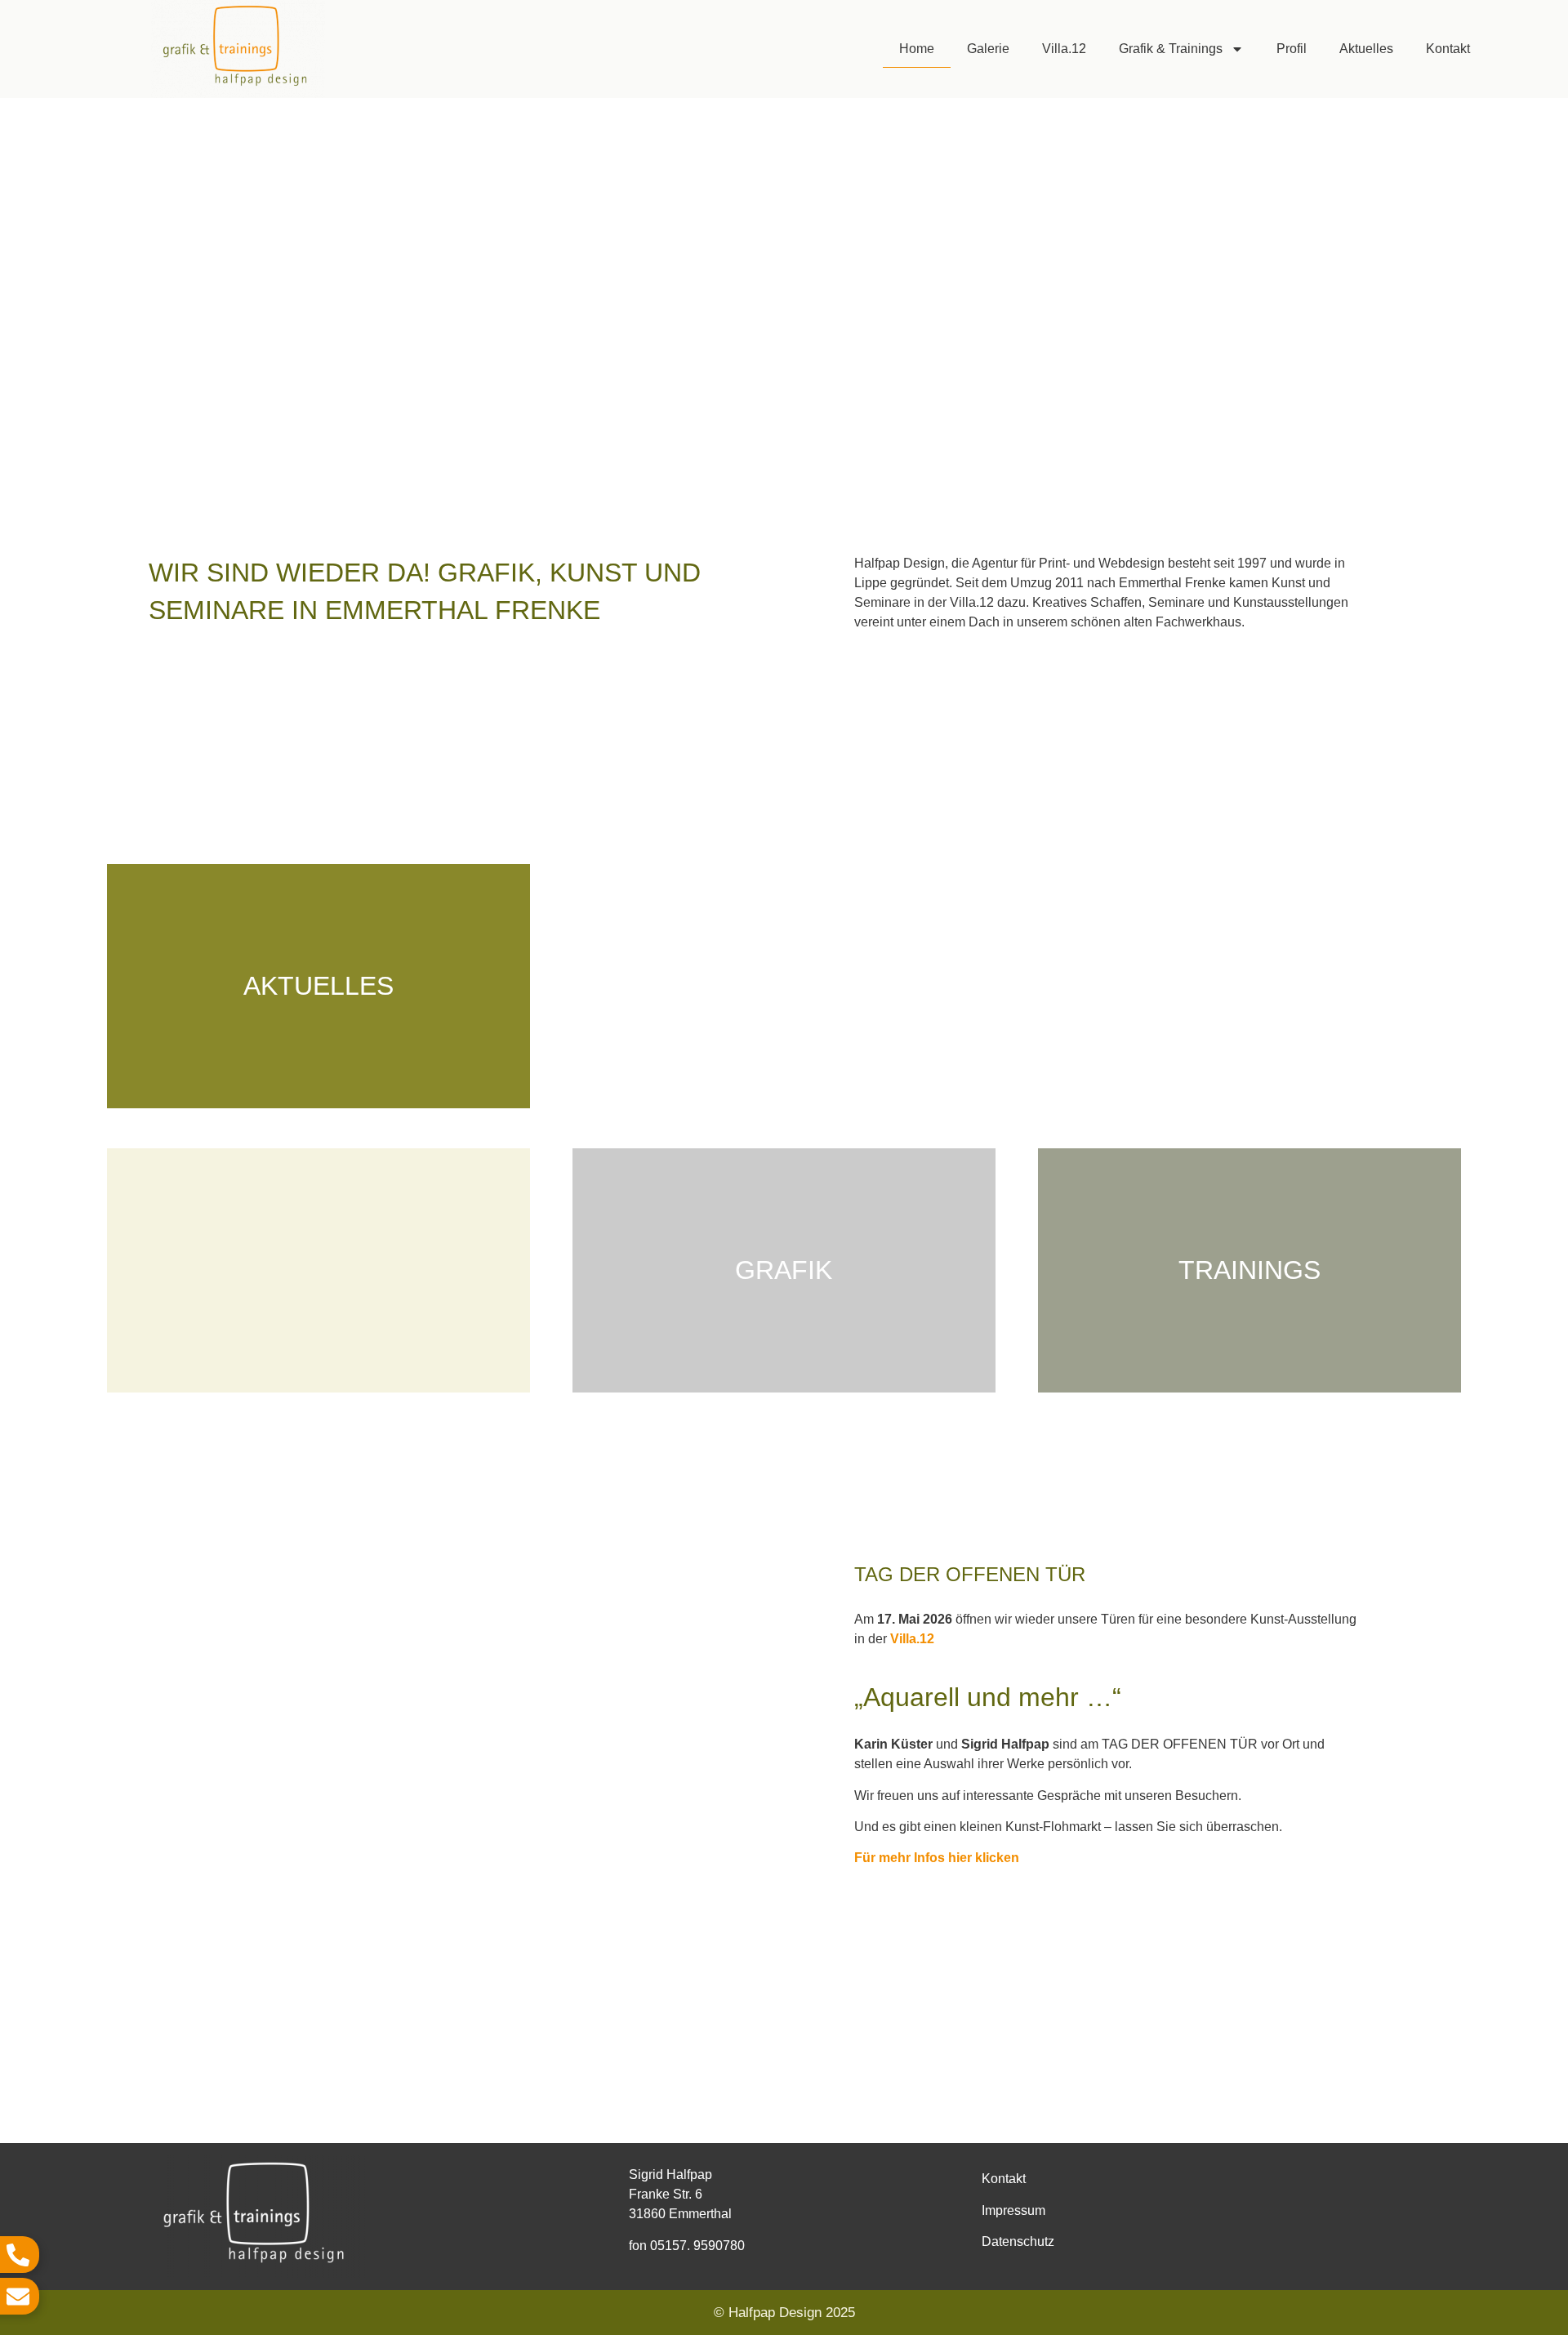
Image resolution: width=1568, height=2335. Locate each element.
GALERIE (784, 986)
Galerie (988, 49)
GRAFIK (784, 1270)
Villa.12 (1064, 49)
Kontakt (1448, 49)
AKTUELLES (318, 986)
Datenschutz (1018, 2241)
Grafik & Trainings (1171, 49)
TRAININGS (1249, 1270)
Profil (1292, 49)
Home (917, 49)
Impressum (1013, 2210)
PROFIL (1249, 986)
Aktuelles (1366, 49)
